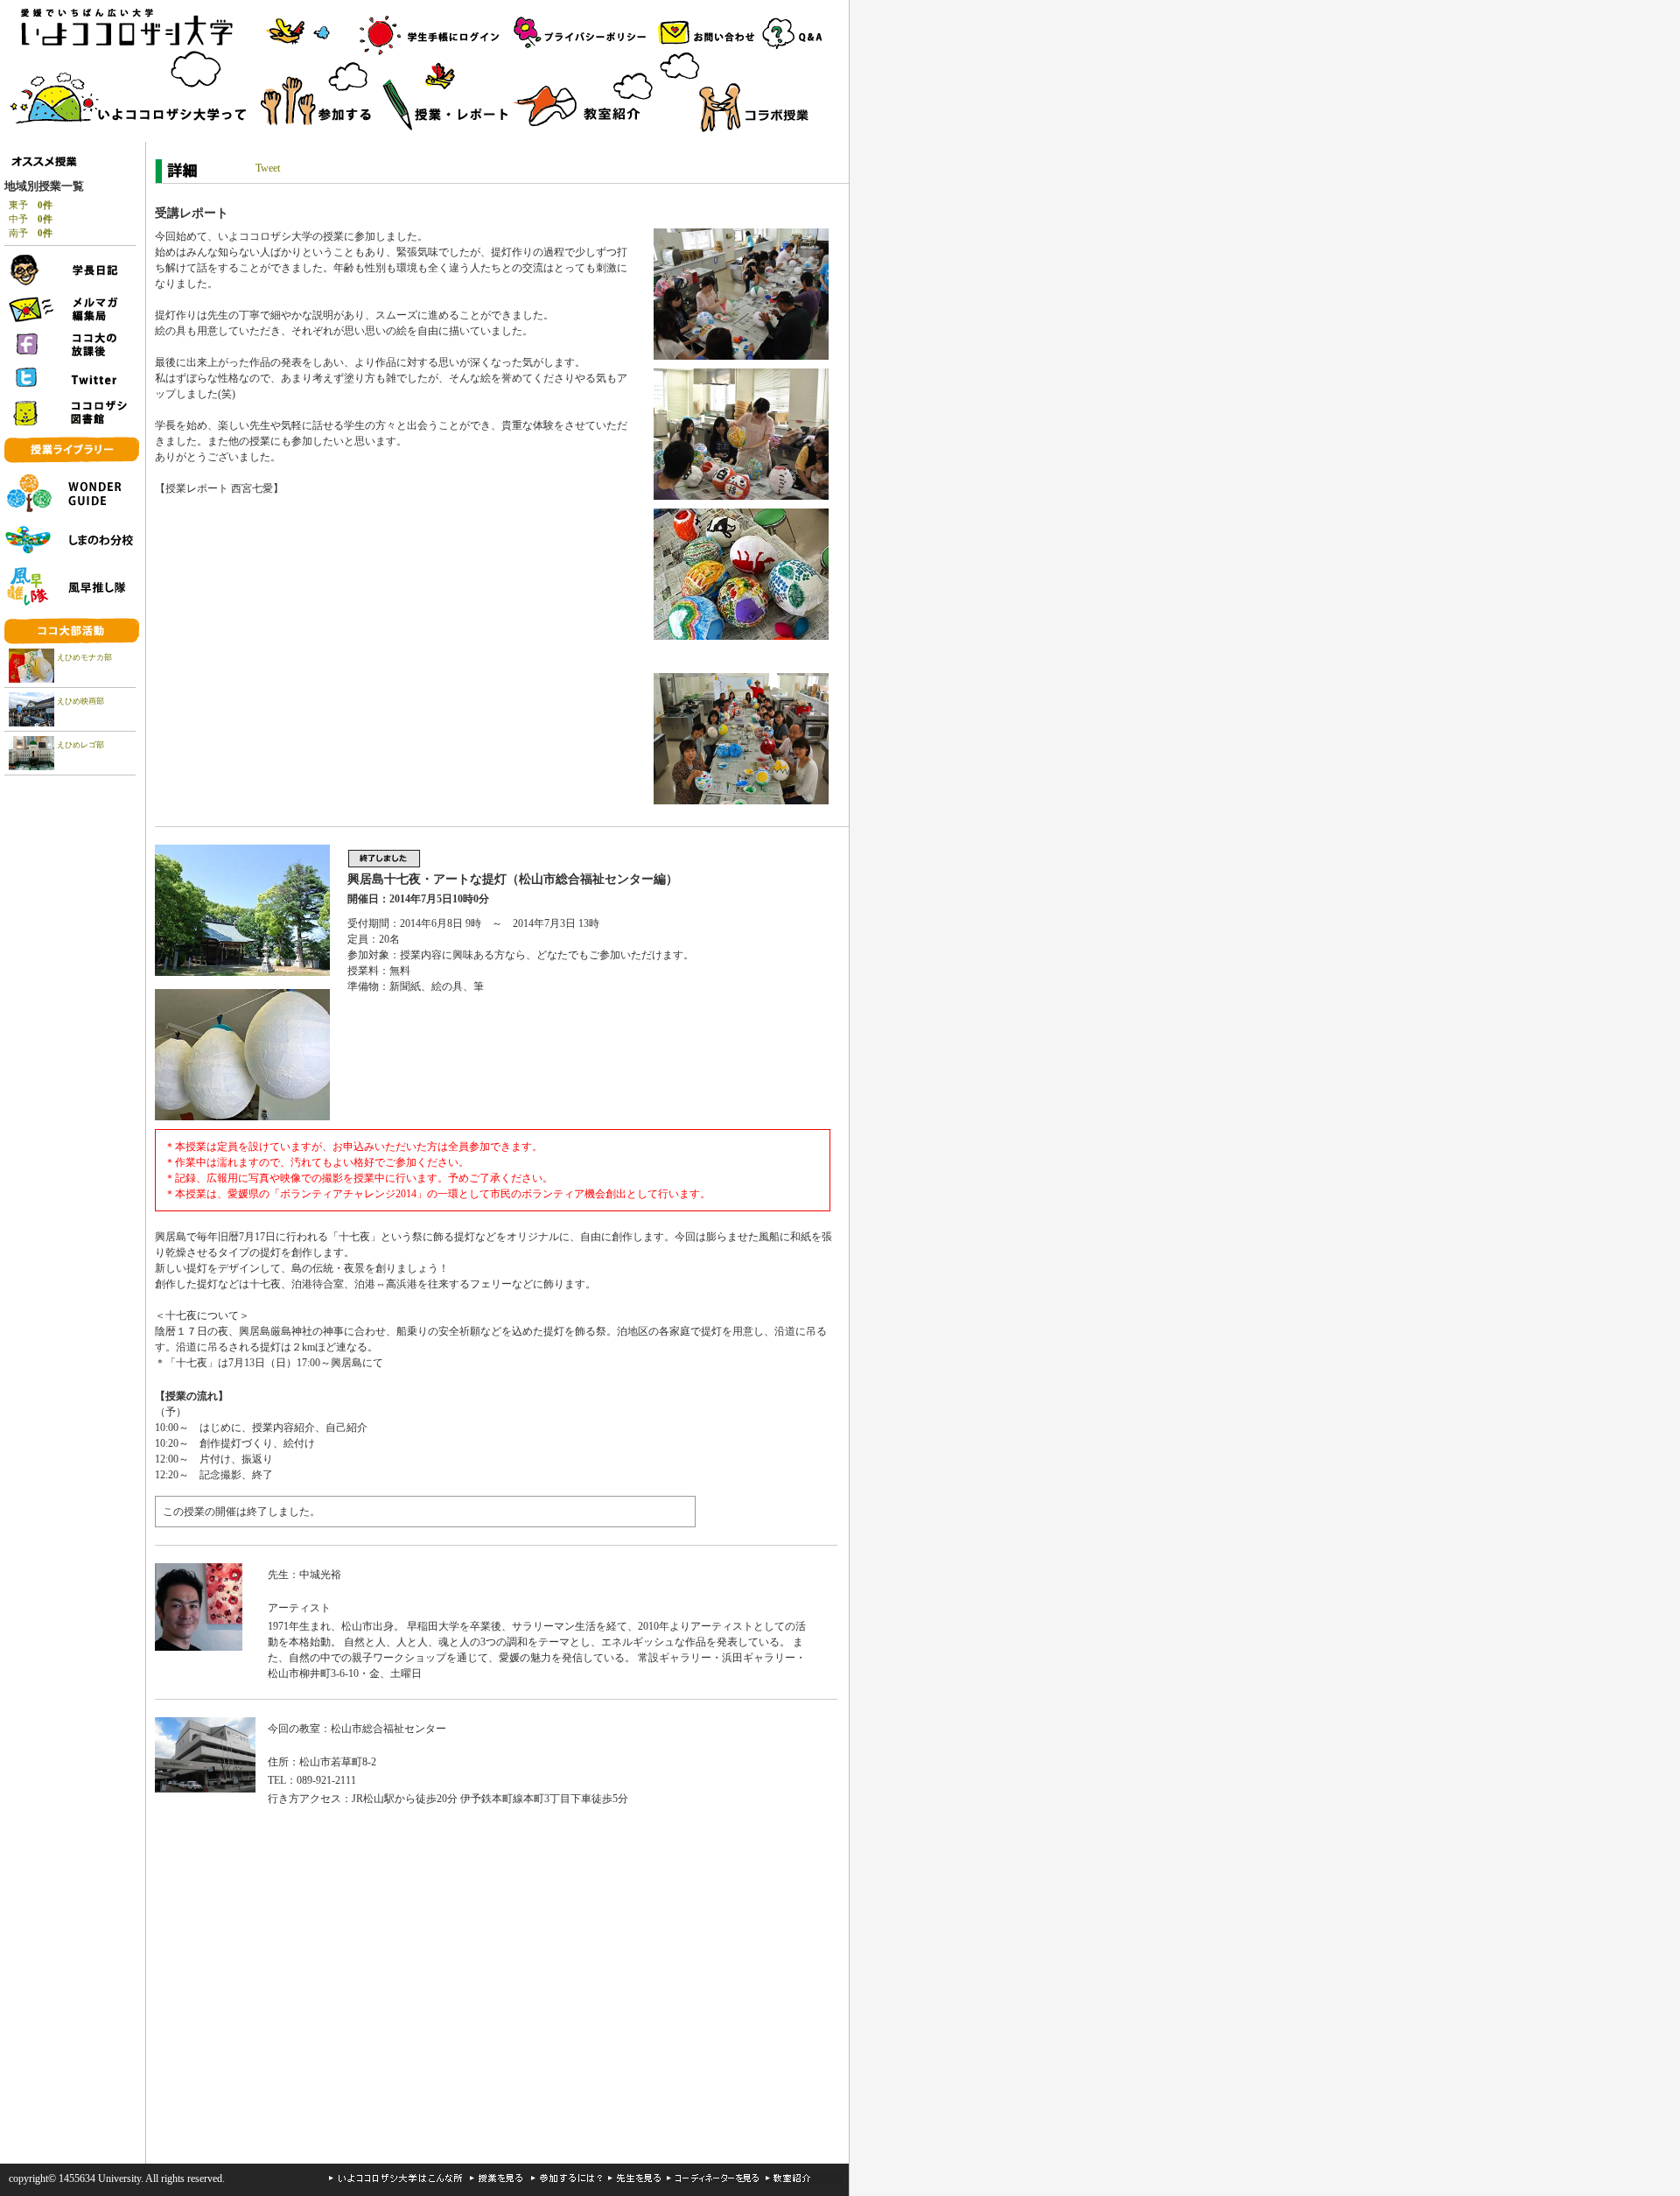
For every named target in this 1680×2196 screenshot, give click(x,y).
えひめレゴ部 (80, 745)
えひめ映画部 (80, 701)
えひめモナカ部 (84, 657)
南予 (31, 233)
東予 (31, 205)
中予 (31, 219)
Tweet (268, 168)
